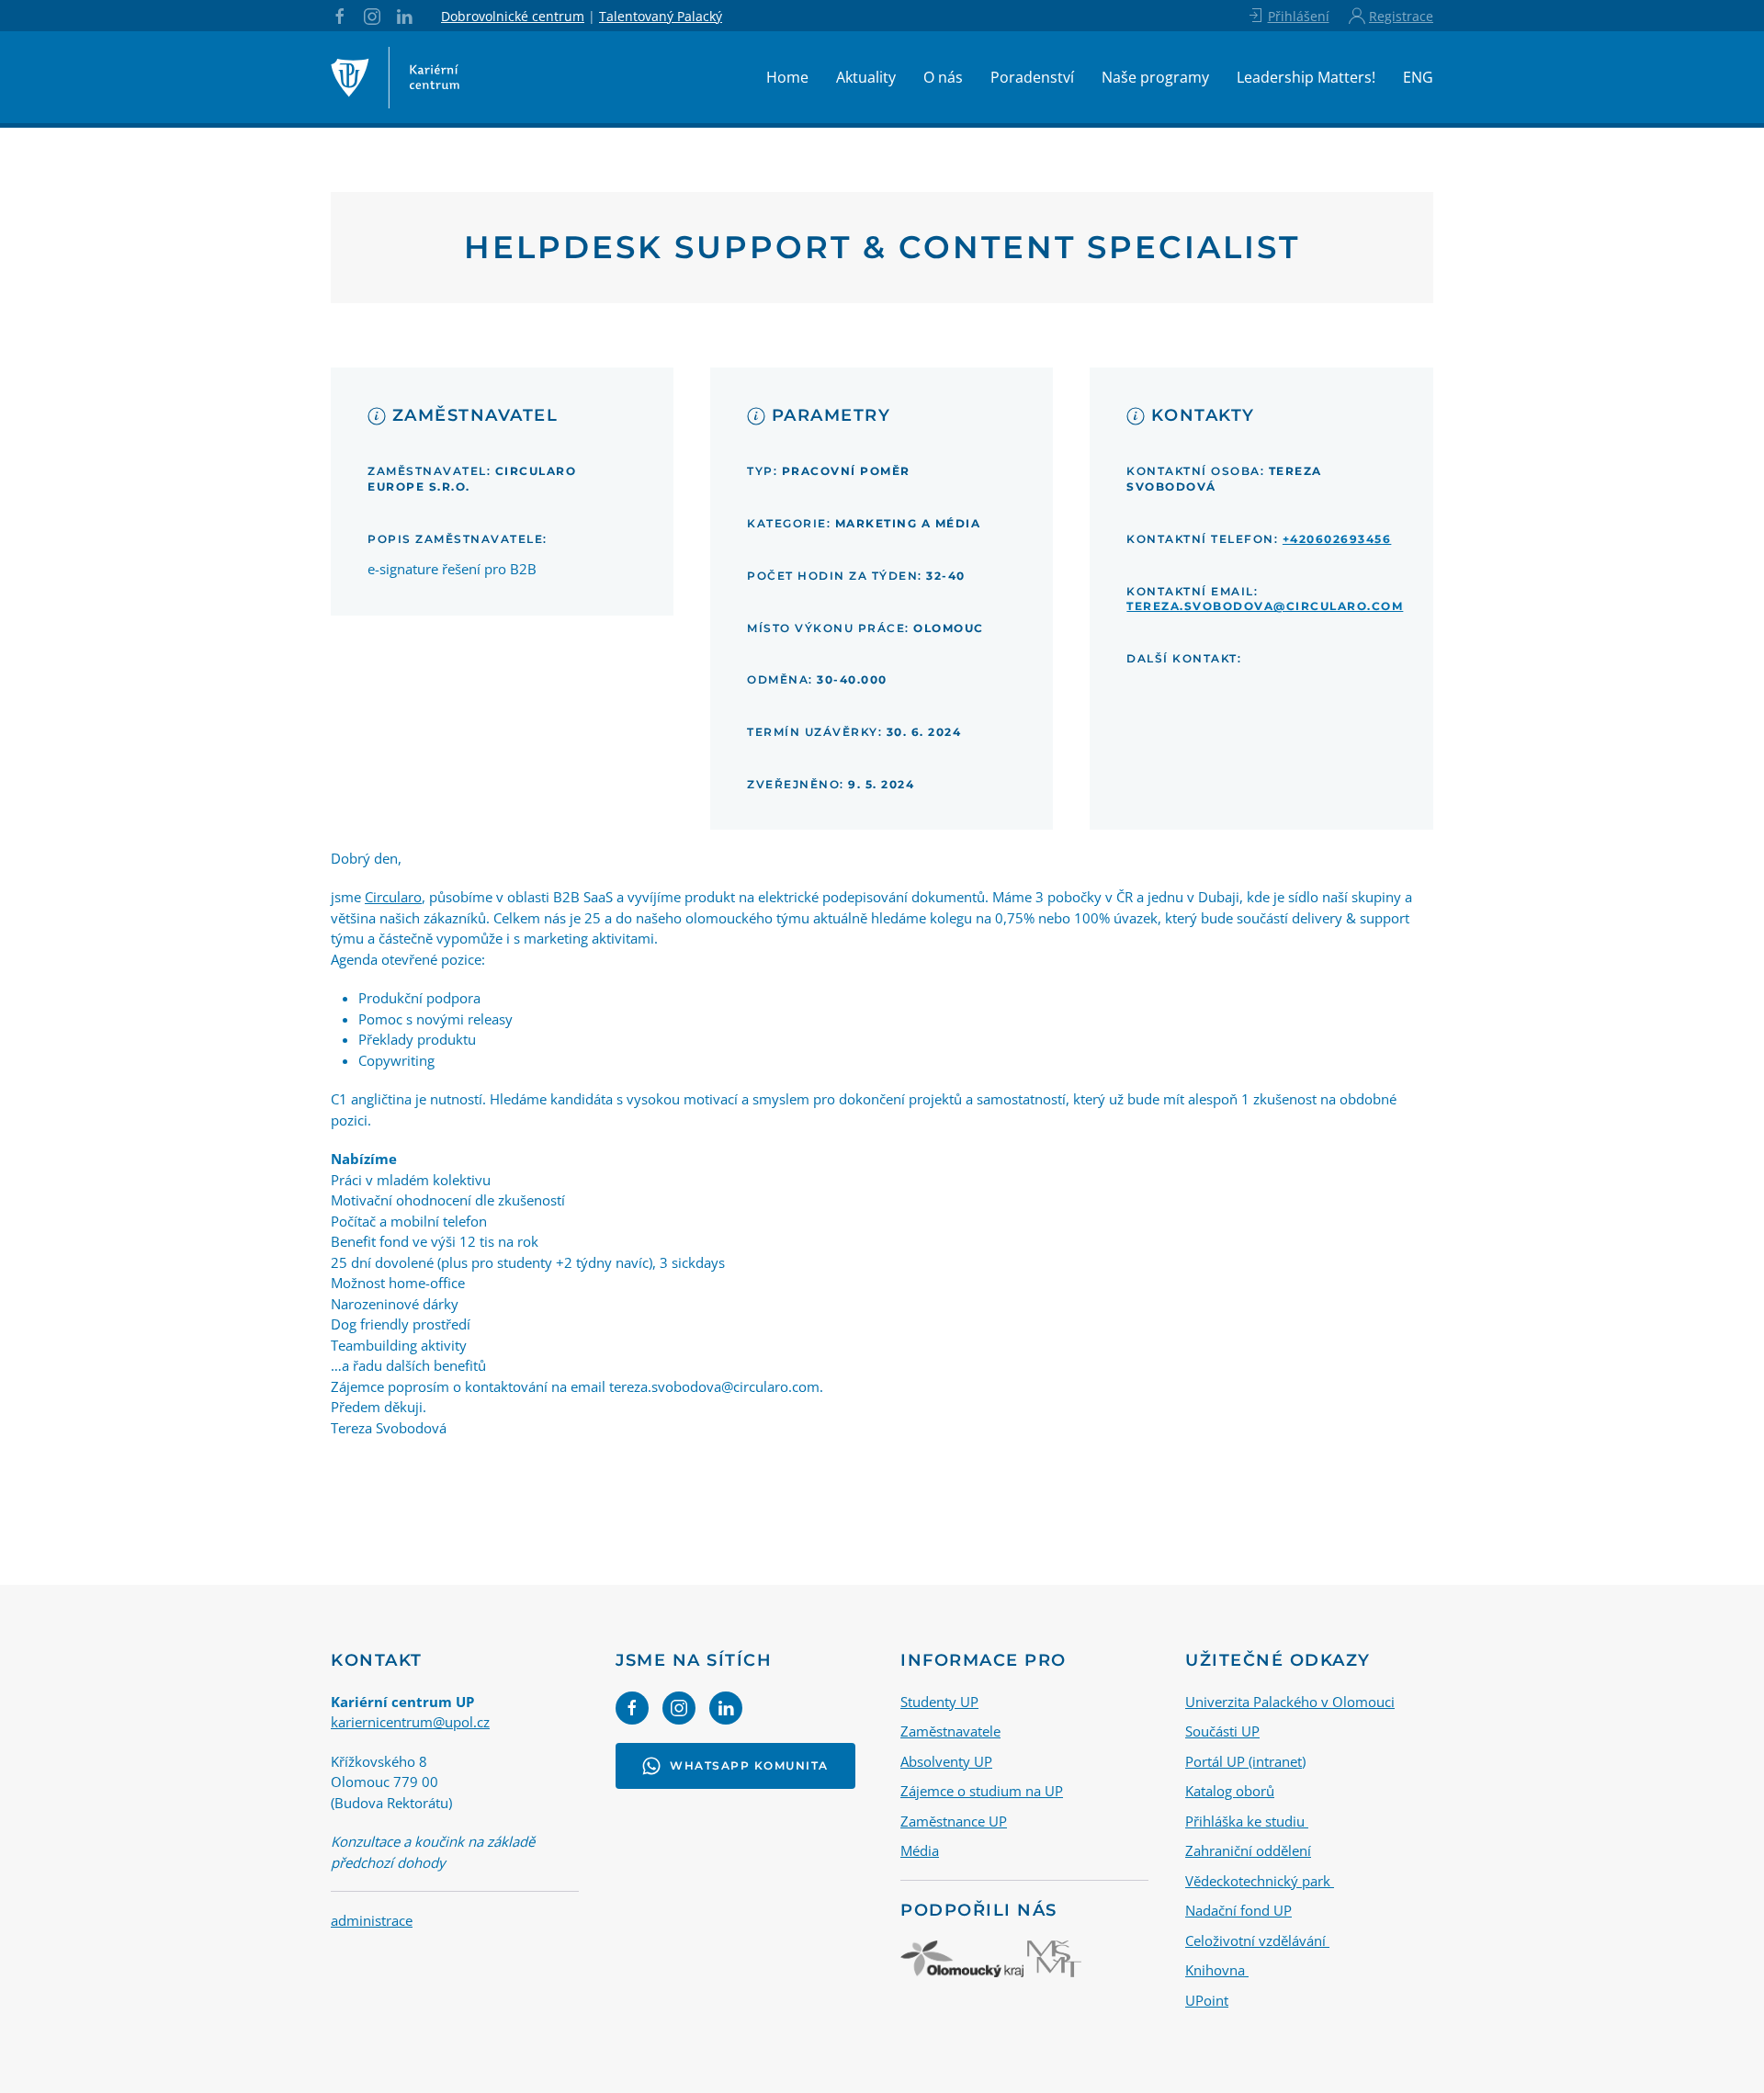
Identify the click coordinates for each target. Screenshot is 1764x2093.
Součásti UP (1222, 1731)
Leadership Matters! (1306, 77)
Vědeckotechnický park (1260, 1881)
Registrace (1401, 16)
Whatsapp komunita (749, 1765)
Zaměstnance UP (954, 1821)
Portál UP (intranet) (1245, 1761)
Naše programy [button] (1155, 77)
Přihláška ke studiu (1247, 1821)
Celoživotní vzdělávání (1257, 1940)
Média (920, 1850)
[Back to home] (395, 77)
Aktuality (866, 77)
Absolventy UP (946, 1761)
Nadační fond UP (1238, 1910)
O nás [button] (943, 77)
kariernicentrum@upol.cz (410, 1722)
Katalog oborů (1230, 1791)
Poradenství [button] (1032, 77)
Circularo (393, 897)
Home (787, 77)
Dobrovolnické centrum (513, 16)
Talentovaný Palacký (661, 16)
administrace (372, 1920)
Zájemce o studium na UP (982, 1791)
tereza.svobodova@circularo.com (1265, 606)
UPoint (1207, 2000)
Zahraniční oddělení (1248, 1850)
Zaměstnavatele (950, 1731)
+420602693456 (1337, 539)
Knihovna (1217, 1970)
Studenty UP (939, 1702)
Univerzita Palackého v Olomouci (1290, 1702)
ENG (1418, 77)
